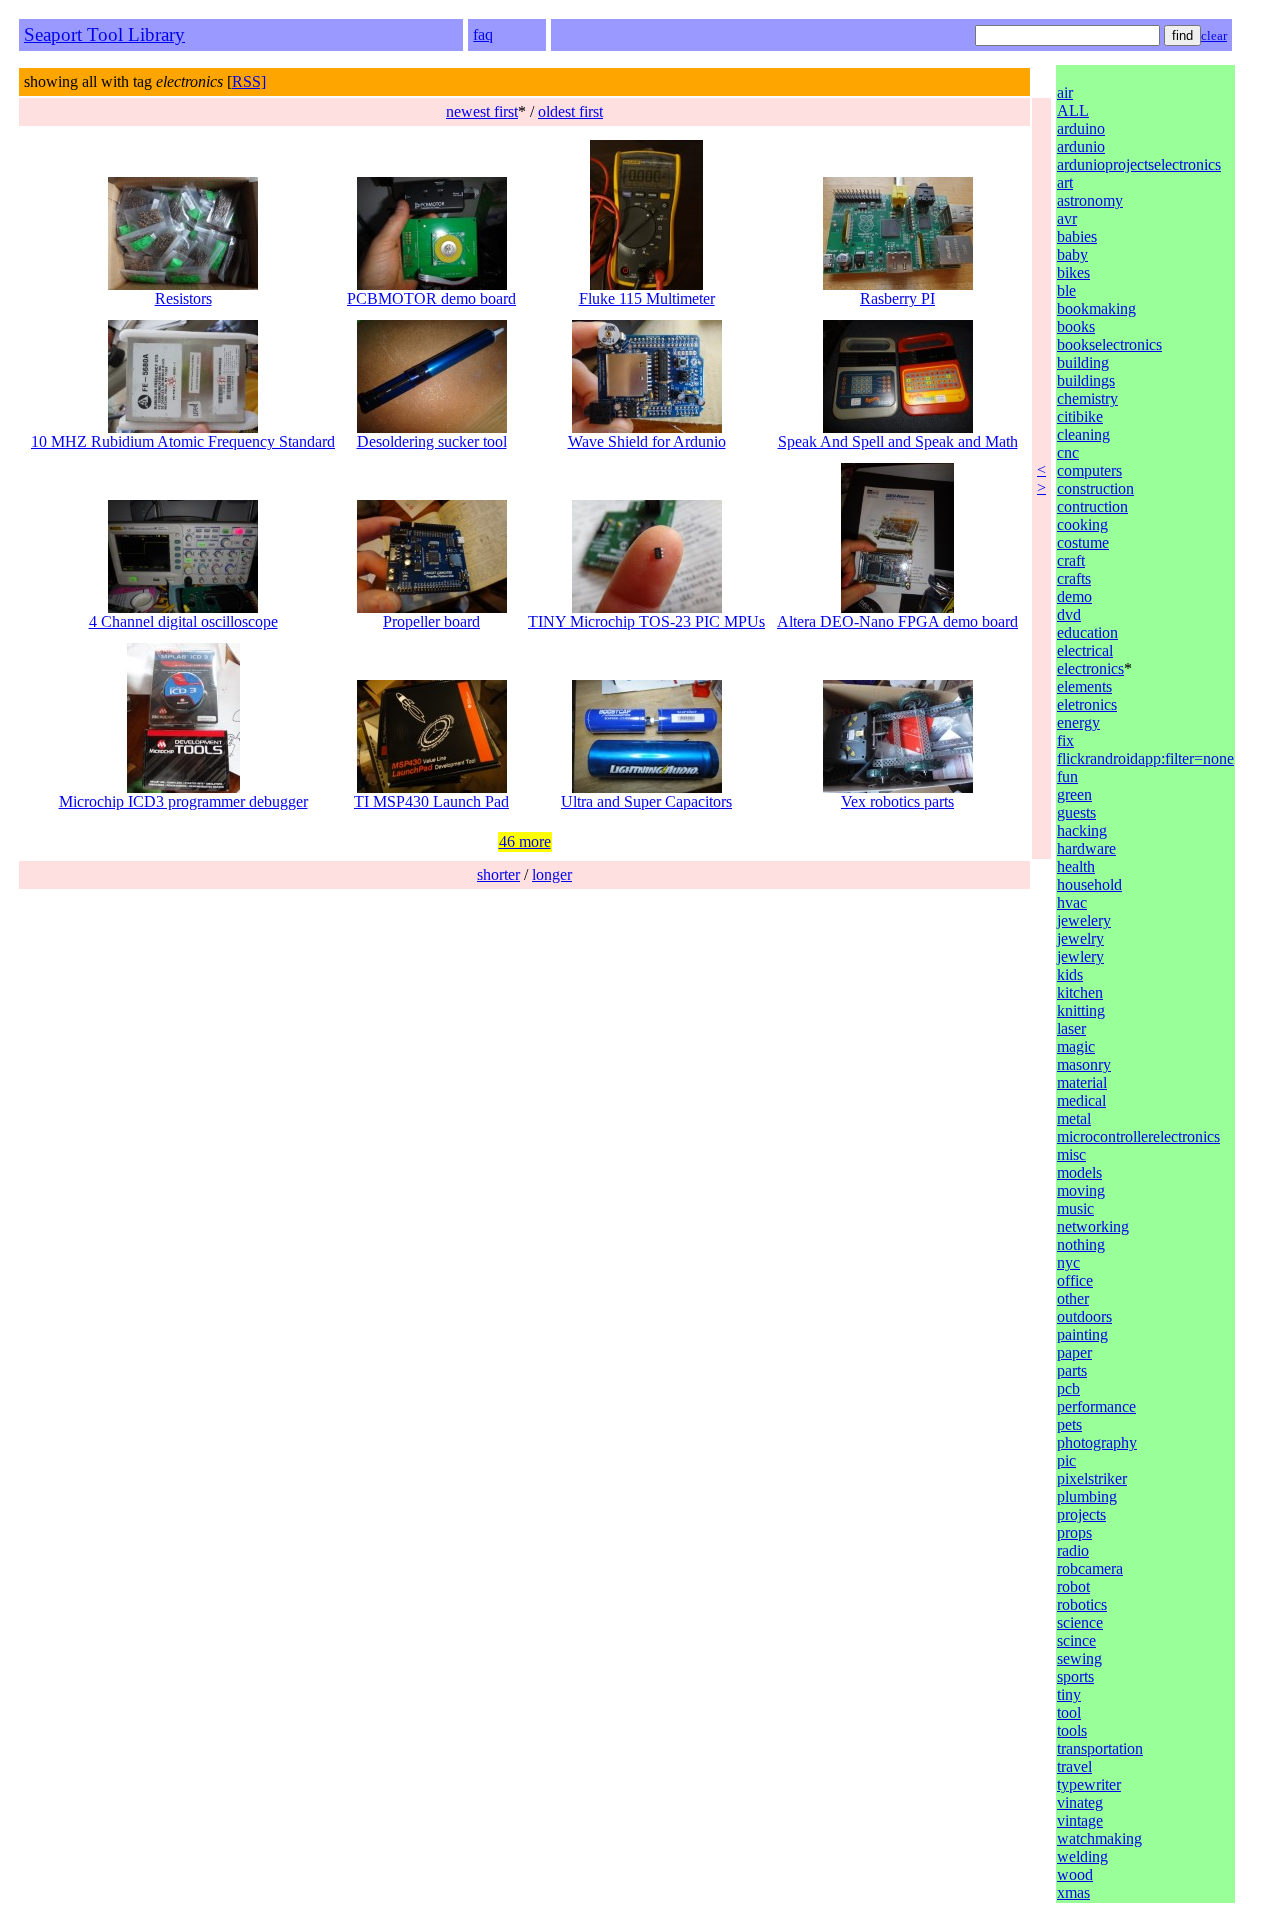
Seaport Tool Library (104, 34)
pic (1066, 1460)
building (1083, 362)
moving (1081, 1190)
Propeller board (431, 621)
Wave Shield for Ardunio (647, 441)
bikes (1073, 272)
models (1079, 1172)
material (1082, 1082)
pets (1069, 1424)
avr (1067, 218)
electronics (1090, 668)
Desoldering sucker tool (432, 441)
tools (1072, 1730)
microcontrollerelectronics (1138, 1136)
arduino (1081, 128)
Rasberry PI (897, 298)
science (1080, 1622)
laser (1071, 1028)
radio (1073, 1550)
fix (1065, 740)
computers (1089, 470)
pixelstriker (1092, 1478)
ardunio (1081, 146)
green (1074, 794)
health (1076, 866)
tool (1069, 1712)
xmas (1073, 1892)
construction (1095, 488)
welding (1082, 1856)
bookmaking (1096, 308)
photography (1097, 1442)
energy (1078, 722)
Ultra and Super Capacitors (646, 801)
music (1075, 1208)
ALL (1073, 110)
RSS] (249, 81)
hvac (1072, 902)
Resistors (183, 298)
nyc (1068, 1262)
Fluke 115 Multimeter (647, 298)
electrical (1085, 650)
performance (1096, 1406)
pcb (1068, 1388)
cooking (1082, 524)
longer (552, 874)
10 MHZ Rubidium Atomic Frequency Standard (183, 441)
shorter (498, 874)
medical (1081, 1100)
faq (483, 34)
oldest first (570, 111)
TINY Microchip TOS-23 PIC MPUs (646, 621)
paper (1074, 1352)
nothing (1081, 1244)
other (1073, 1298)
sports (1075, 1676)
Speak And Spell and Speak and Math (898, 441)
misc (1071, 1154)
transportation (1100, 1748)
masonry (1084, 1064)
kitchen (1080, 992)
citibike (1080, 416)
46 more (525, 841)
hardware (1086, 848)
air (1065, 92)
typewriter (1089, 1784)
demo (1074, 596)
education (1087, 632)
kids (1070, 974)
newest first (482, 111)
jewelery (1084, 920)
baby (1072, 254)
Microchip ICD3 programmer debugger (183, 801)
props (1074, 1532)
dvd (1069, 614)
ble (1066, 290)
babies (1077, 236)
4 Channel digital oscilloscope (183, 621)
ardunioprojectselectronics (1139, 164)
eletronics (1087, 704)
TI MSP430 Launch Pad (431, 801)
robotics (1082, 1604)
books (1076, 326)
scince (1076, 1640)
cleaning (1083, 434)
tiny (1069, 1694)
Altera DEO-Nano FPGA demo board (897, 621)
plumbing (1087, 1496)
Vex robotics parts (897, 801)
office (1075, 1280)
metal (1074, 1118)
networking (1093, 1226)
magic (1076, 1046)
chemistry (1087, 398)
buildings (1086, 380)
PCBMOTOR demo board (431, 298)
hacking (1082, 830)
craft (1071, 560)
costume (1083, 542)
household (1089, 884)
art (1065, 182)
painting (1082, 1334)
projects (1081, 1514)
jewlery (1080, 956)
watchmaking (1099, 1838)
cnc (1068, 452)
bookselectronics (1109, 344)
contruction (1092, 506)
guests (1076, 812)
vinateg (1080, 1802)
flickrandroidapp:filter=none (1145, 758)
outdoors (1084, 1316)
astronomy (1090, 200)
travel (1074, 1766)
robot (1073, 1586)
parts (1072, 1370)
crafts (1074, 578)
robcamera (1090, 1568)
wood (1075, 1874)
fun (1067, 776)
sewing (1079, 1658)
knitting (1081, 1010)
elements (1084, 686)
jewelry (1080, 938)
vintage (1080, 1820)
